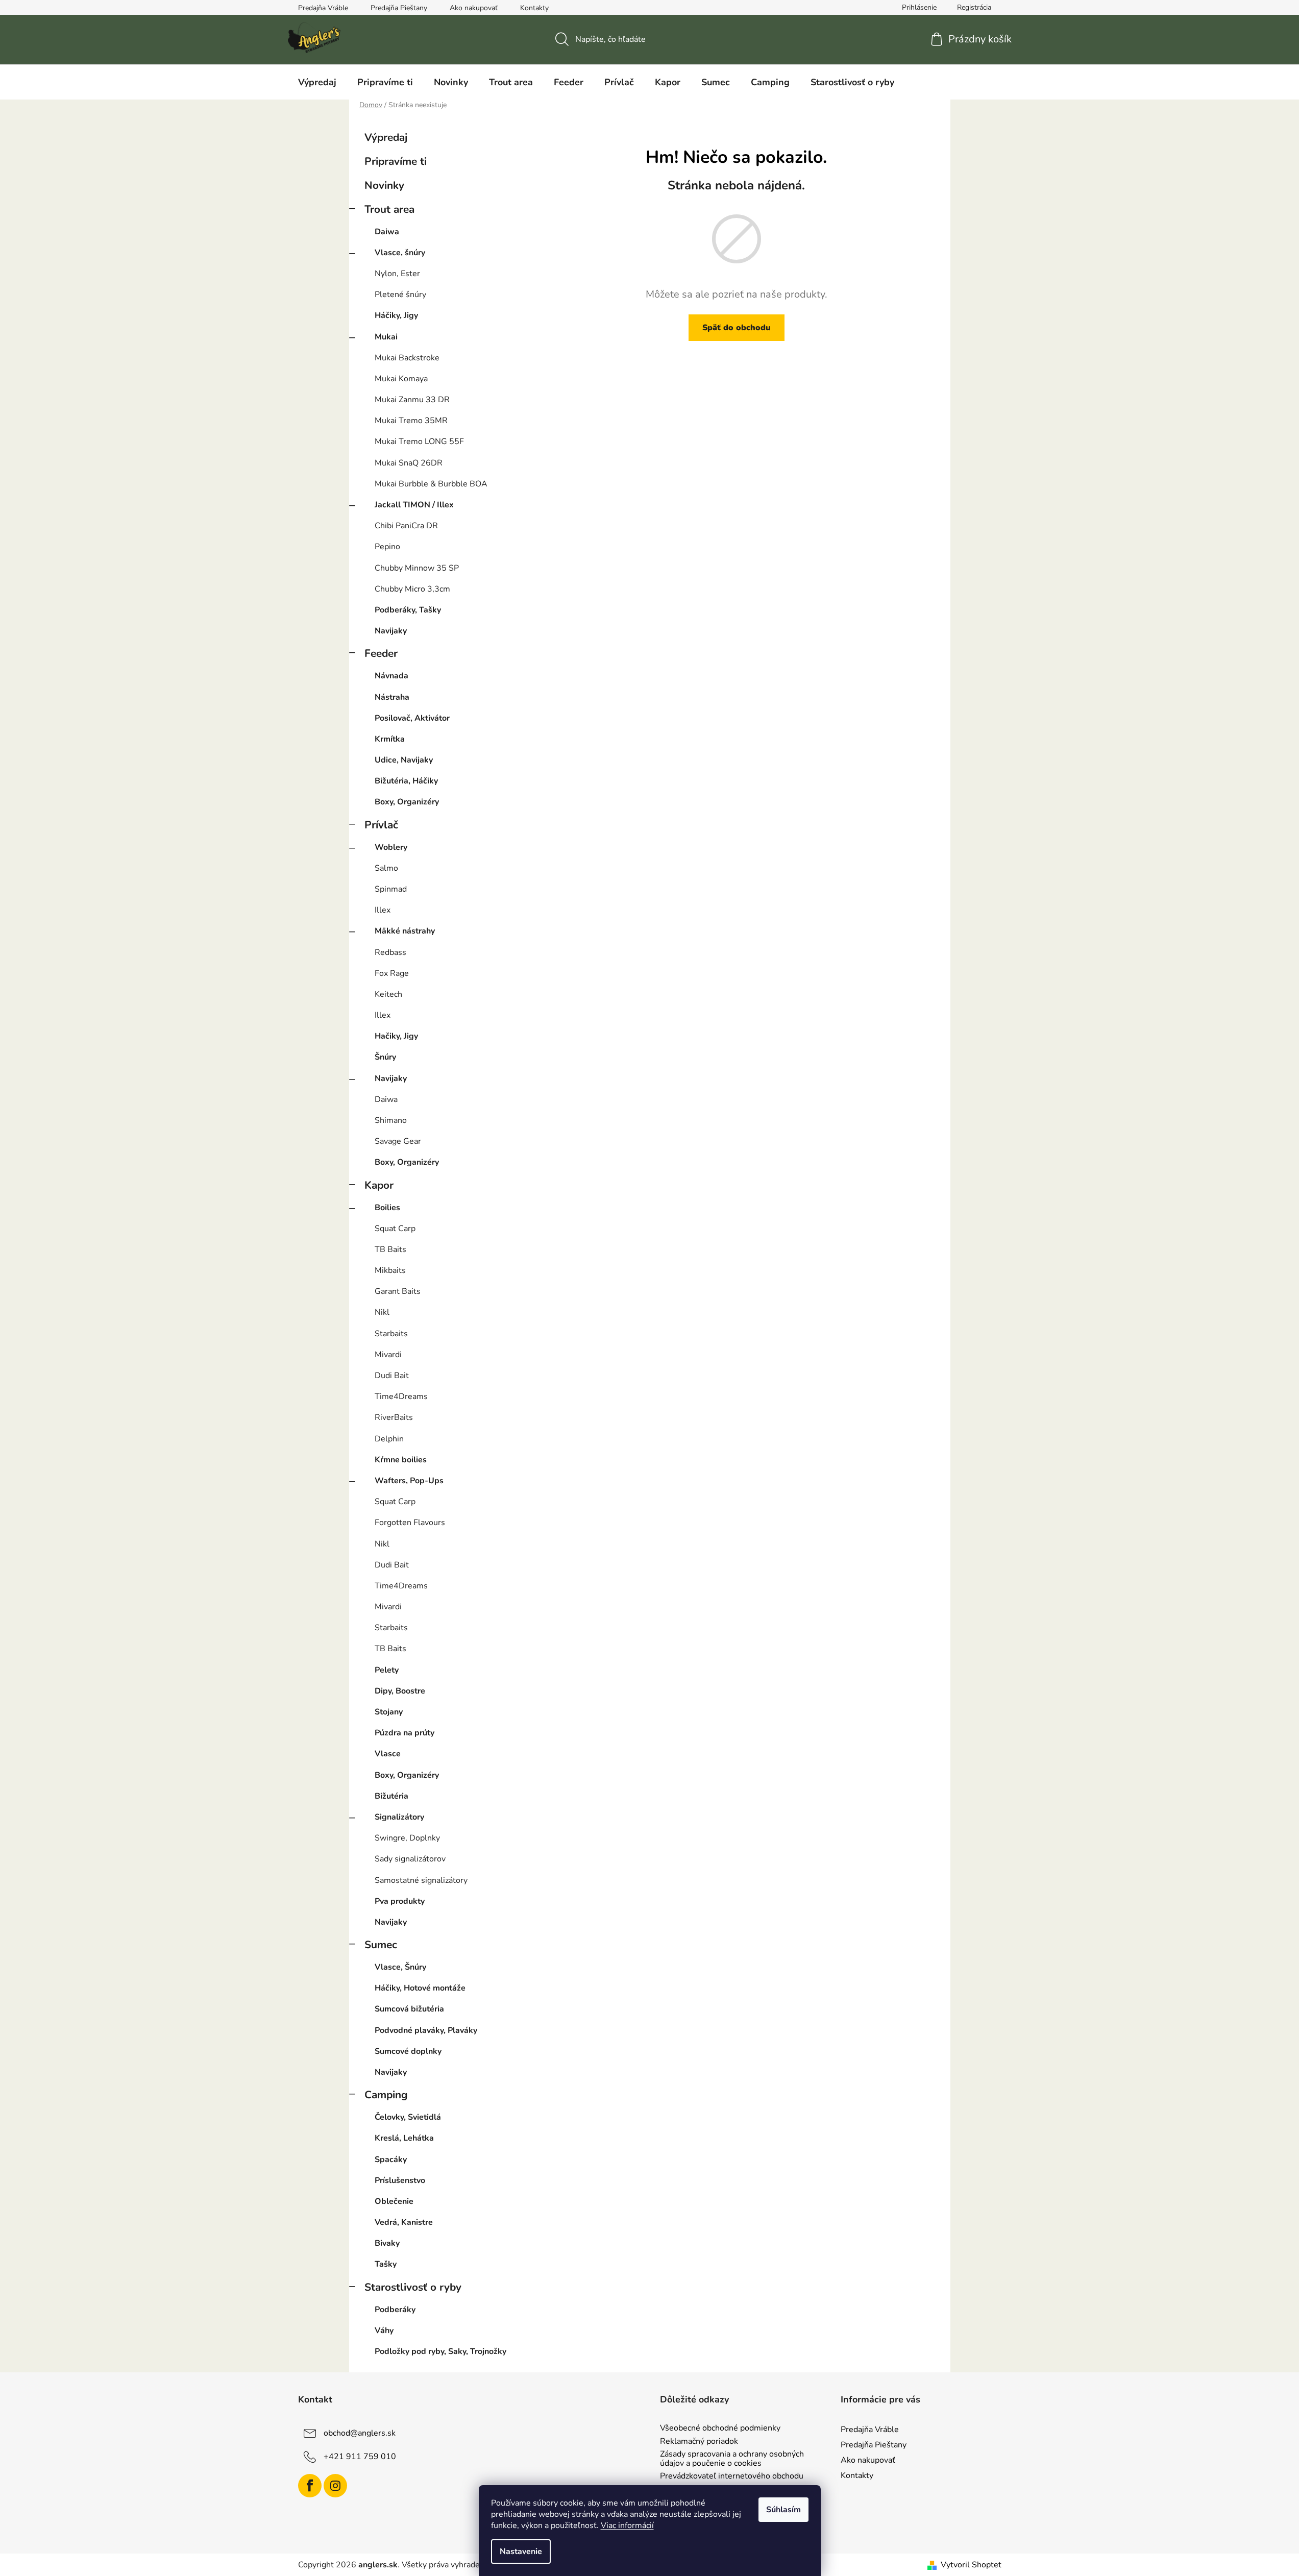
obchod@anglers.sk (360, 2433)
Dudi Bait (392, 1376)
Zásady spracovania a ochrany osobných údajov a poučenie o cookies (732, 2459)
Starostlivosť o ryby (413, 2287)
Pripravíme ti (396, 161)
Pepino (387, 547)
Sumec (381, 1945)
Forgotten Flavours (410, 1523)
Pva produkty (400, 1901)
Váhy (384, 2330)
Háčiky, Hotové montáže (420, 1988)
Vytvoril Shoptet (971, 2565)
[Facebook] (310, 2486)
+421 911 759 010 (360, 2457)
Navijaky (391, 631)
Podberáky (395, 2310)
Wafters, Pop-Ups (409, 1481)
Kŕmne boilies (401, 1460)
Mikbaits (390, 1270)
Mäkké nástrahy (405, 931)
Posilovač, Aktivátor (412, 718)
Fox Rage (392, 973)
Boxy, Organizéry (407, 802)
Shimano (391, 1120)
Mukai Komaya (401, 379)
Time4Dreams (401, 1396)
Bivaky (387, 2243)
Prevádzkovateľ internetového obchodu (732, 2476)
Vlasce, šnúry (400, 253)
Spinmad (391, 889)
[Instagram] (335, 2486)
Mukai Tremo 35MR (411, 421)
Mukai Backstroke (407, 358)
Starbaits (391, 1334)
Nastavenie (521, 2552)
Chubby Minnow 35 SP (417, 568)
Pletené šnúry (400, 295)
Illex (383, 910)
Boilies (387, 1208)
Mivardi (388, 1355)
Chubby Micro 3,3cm (412, 589)
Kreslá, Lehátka (404, 2138)
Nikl (382, 1312)
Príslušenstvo (400, 2180)
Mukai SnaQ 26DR (409, 463)
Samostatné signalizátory (421, 1880)
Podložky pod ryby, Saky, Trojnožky (440, 2351)
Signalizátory (399, 1817)
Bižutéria (391, 1796)
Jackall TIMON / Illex (414, 505)
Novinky (384, 185)
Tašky (386, 2264)
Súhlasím (783, 2510)
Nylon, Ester (397, 274)
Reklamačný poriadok (699, 2442)
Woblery (391, 847)
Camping (386, 2095)
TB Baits (390, 1249)
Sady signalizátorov (410, 1859)
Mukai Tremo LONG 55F (419, 441)
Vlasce (388, 1754)
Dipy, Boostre (400, 1691)
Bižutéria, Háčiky (406, 781)
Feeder (381, 653)
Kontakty (534, 8)
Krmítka (390, 739)
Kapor (379, 1185)
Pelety (387, 1670)
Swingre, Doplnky (407, 1838)
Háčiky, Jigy (396, 315)
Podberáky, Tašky (408, 610)
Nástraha (392, 697)
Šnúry (385, 1057)
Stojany (389, 1712)
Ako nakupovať (474, 8)
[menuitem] (317, 82)
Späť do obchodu (737, 328)
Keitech (388, 994)
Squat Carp (395, 1229)
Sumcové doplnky (408, 2051)
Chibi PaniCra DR (406, 526)
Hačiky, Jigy (396, 1036)
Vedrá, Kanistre (404, 2222)
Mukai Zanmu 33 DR (412, 400)
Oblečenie (394, 2201)
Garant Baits (398, 1291)
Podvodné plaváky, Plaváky (426, 2030)
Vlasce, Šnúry (400, 1967)
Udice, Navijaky (404, 760)
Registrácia (974, 7)
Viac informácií (627, 2525)
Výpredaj (386, 137)
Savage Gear (398, 1141)
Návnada (391, 676)
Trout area (389, 209)
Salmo (386, 868)
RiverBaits (394, 1417)
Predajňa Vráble (323, 8)
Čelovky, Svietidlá (408, 2117)
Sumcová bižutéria (409, 2009)
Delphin (389, 1439)
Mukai (386, 337)
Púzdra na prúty (405, 1733)
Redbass (390, 952)
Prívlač (381, 825)
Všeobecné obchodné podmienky (720, 2428)
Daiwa (387, 232)
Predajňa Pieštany (399, 8)
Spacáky (391, 2160)
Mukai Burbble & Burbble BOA (431, 484)
